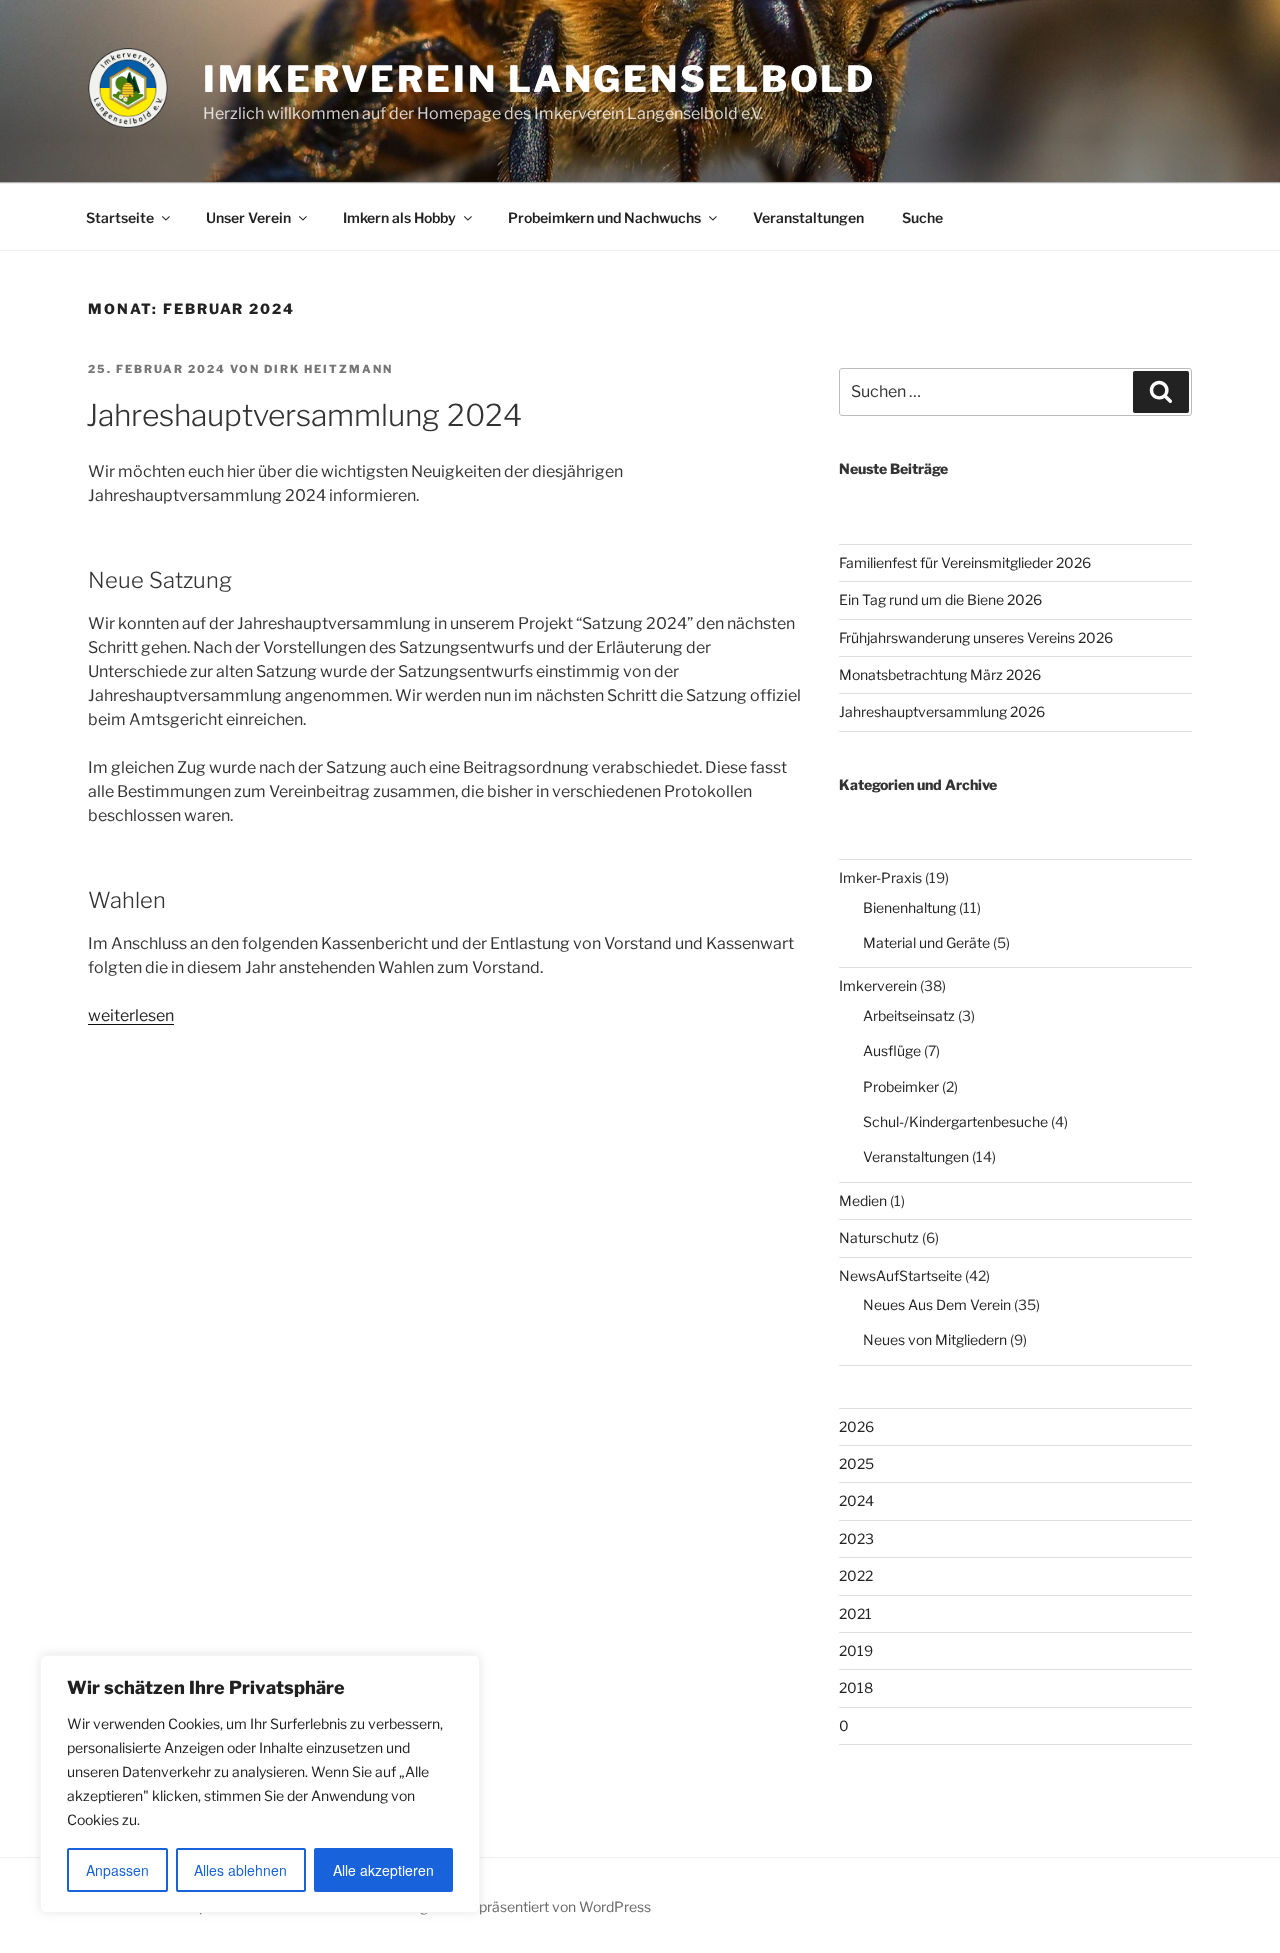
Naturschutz (879, 1237)
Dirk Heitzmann (328, 369)
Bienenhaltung (909, 907)
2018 (856, 1687)
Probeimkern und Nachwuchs (604, 217)
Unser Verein (248, 217)
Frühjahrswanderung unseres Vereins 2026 (976, 637)
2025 (856, 1463)
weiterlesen (131, 1015)
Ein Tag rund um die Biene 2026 (940, 599)
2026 (856, 1426)
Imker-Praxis (880, 877)
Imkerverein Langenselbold (539, 79)
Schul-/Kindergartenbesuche (955, 1121)
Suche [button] (922, 217)
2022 (856, 1575)
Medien (863, 1200)
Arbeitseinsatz (909, 1015)
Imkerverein (878, 985)
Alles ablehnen (240, 1870)
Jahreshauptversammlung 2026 (942, 711)
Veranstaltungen (808, 217)
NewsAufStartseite (900, 1275)
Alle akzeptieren (383, 1870)
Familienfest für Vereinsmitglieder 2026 (965, 562)
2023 (856, 1538)
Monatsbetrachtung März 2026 (940, 674)
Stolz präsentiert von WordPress (547, 1906)
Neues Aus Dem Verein (937, 1304)
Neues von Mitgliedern (935, 1339)
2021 (855, 1613)
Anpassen (117, 1870)
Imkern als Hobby (399, 217)
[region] (260, 1784)
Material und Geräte (926, 942)
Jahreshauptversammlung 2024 (304, 415)
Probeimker (901, 1086)
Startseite (120, 217)
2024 (856, 1500)
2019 (856, 1650)
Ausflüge (892, 1050)
